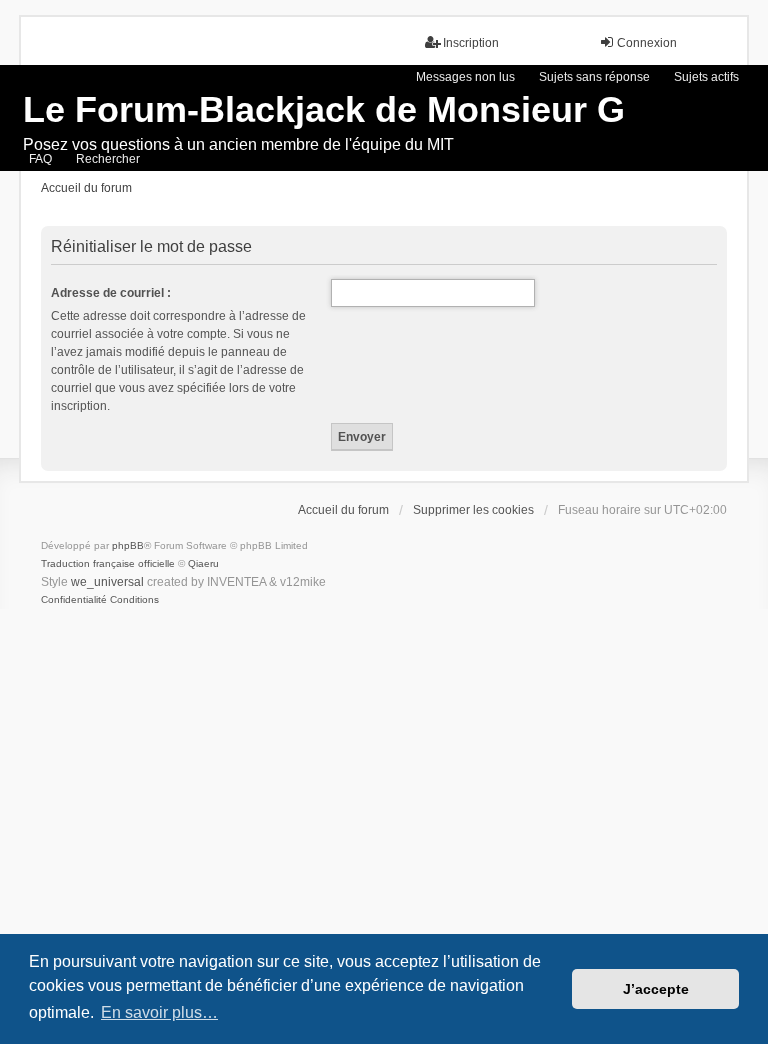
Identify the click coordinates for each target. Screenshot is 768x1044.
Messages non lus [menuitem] (465, 77)
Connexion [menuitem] (647, 43)
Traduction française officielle (108, 563)
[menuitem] (74, 600)
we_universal (107, 582)
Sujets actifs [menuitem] (706, 77)
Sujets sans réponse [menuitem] (594, 77)
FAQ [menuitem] (40, 159)
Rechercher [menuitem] (108, 159)
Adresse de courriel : (111, 293)
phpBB (128, 545)
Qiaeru (203, 563)
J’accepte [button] (656, 989)
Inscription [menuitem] (471, 43)
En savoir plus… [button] (159, 1012)
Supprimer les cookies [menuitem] (473, 510)
